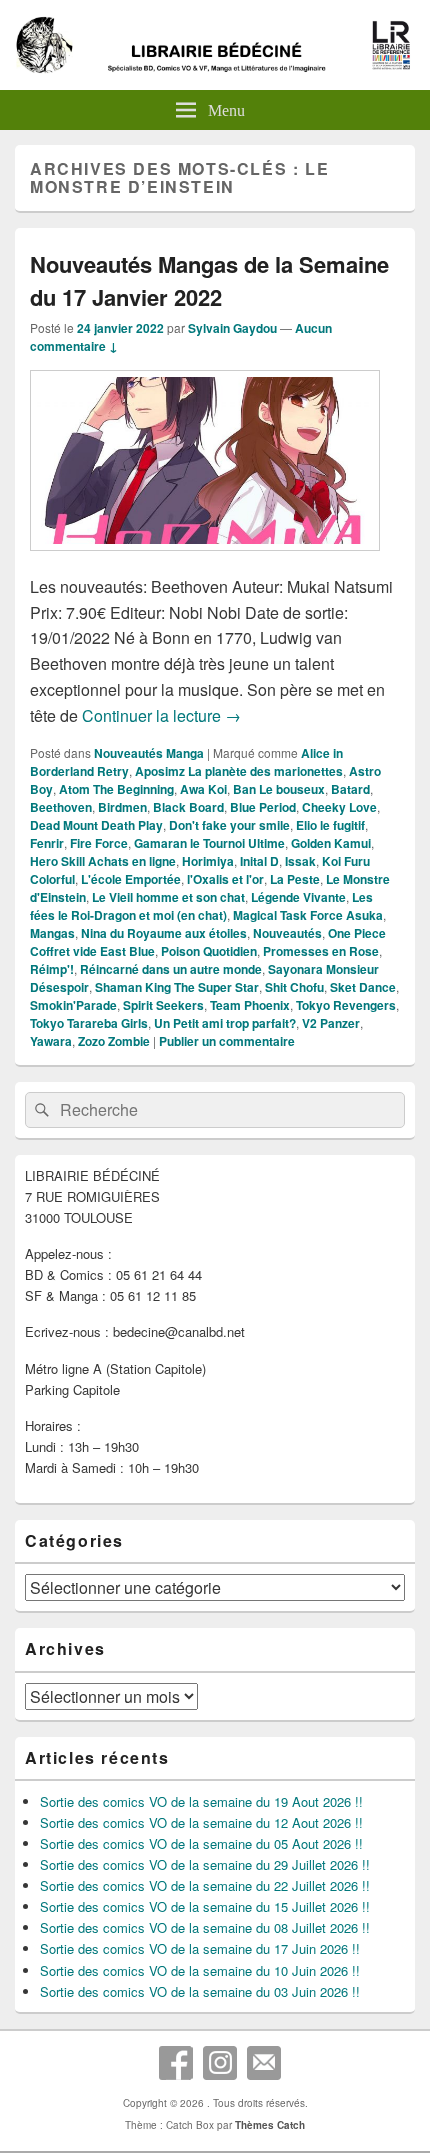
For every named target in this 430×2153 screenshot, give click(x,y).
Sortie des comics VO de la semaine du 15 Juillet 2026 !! (205, 1906)
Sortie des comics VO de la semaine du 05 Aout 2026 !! (201, 1843)
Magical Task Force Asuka (308, 915)
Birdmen (122, 807)
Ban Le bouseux (279, 789)
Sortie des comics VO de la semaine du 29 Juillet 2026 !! (205, 1864)
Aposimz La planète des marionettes (239, 771)
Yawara (51, 1041)
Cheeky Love (339, 807)
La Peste (295, 879)
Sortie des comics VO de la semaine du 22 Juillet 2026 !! (205, 1885)
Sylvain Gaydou (232, 328)
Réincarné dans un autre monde (171, 969)
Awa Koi (203, 789)
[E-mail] (264, 2063)
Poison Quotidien (209, 951)
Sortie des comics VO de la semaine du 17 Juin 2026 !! (200, 1948)
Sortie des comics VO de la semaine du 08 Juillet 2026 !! (205, 1927)
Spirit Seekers (163, 1005)
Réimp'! (52, 969)
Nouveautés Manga (149, 753)
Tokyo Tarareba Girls (89, 1023)
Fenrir (47, 843)
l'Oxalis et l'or (225, 879)
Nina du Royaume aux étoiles (164, 933)
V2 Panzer (331, 1023)
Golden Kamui (331, 843)
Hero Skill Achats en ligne (103, 861)
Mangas (52, 933)
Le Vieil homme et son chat (168, 897)
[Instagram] (220, 2063)
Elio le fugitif (330, 825)
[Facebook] (176, 2063)
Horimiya (208, 861)
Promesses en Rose (321, 951)
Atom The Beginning (116, 789)
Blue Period (263, 807)
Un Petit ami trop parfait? (225, 1023)
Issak (300, 861)
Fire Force (99, 843)
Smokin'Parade (73, 1005)
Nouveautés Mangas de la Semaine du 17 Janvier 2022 (209, 280)
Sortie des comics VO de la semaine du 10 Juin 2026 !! (200, 1970)
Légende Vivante (298, 897)
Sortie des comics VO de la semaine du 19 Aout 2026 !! (201, 1801)
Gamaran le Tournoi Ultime (209, 843)
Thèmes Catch (270, 2125)
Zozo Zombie (114, 1041)
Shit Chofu (294, 987)
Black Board (188, 807)
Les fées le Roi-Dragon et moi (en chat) (201, 906)
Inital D (259, 861)
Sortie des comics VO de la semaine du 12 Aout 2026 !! (201, 1822)
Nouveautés (287, 933)
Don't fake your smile (229, 825)
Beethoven (61, 807)
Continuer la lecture (161, 715)
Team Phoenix (250, 1005)
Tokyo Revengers (346, 1005)
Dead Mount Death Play (96, 825)
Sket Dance (363, 987)
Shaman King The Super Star (177, 987)
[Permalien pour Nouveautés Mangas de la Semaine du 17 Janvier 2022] (205, 560)
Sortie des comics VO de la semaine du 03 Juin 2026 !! (200, 1991)
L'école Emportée (131, 879)
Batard (350, 789)
